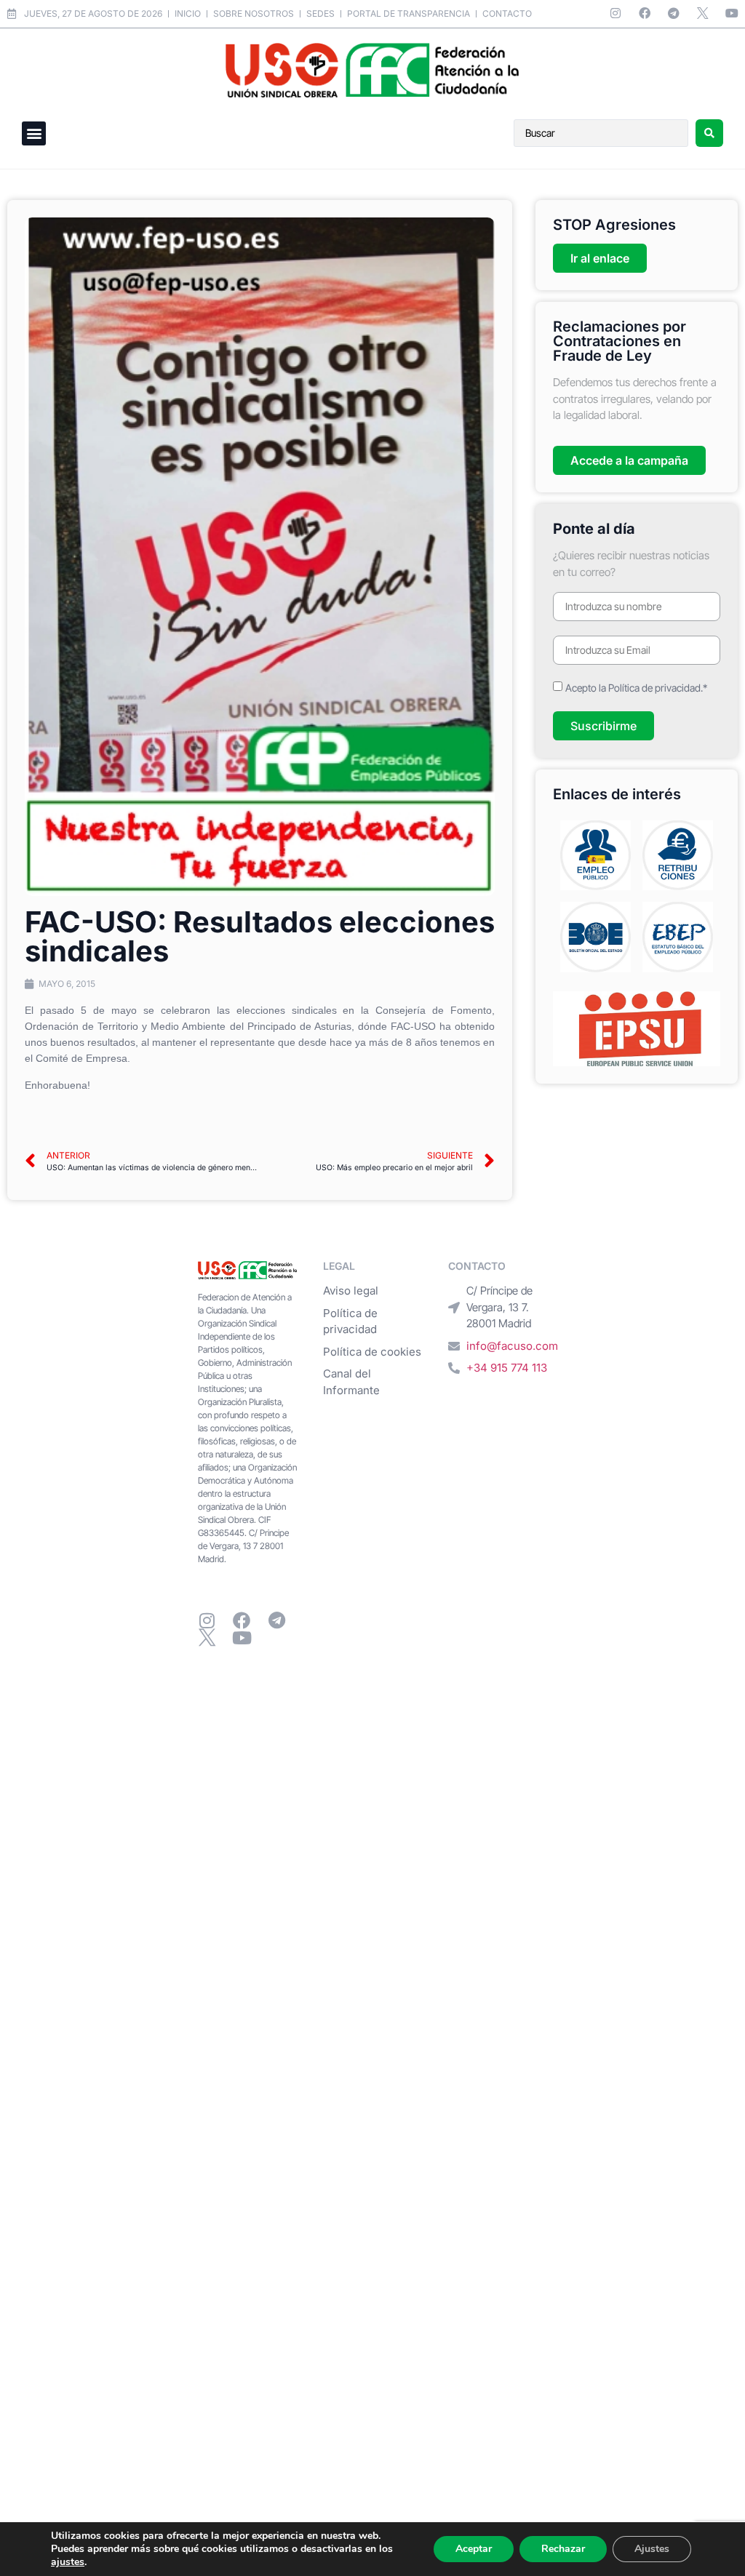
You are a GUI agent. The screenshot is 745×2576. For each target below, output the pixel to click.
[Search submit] (709, 133)
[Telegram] (674, 13)
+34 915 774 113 (507, 1368)
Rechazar (563, 2549)
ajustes (68, 2562)
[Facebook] (645, 13)
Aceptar (474, 2549)
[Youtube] (732, 13)
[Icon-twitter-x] (703, 13)
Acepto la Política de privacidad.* (636, 688)
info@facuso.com (512, 1346)
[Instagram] (615, 13)
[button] (34, 133)
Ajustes (652, 2549)
